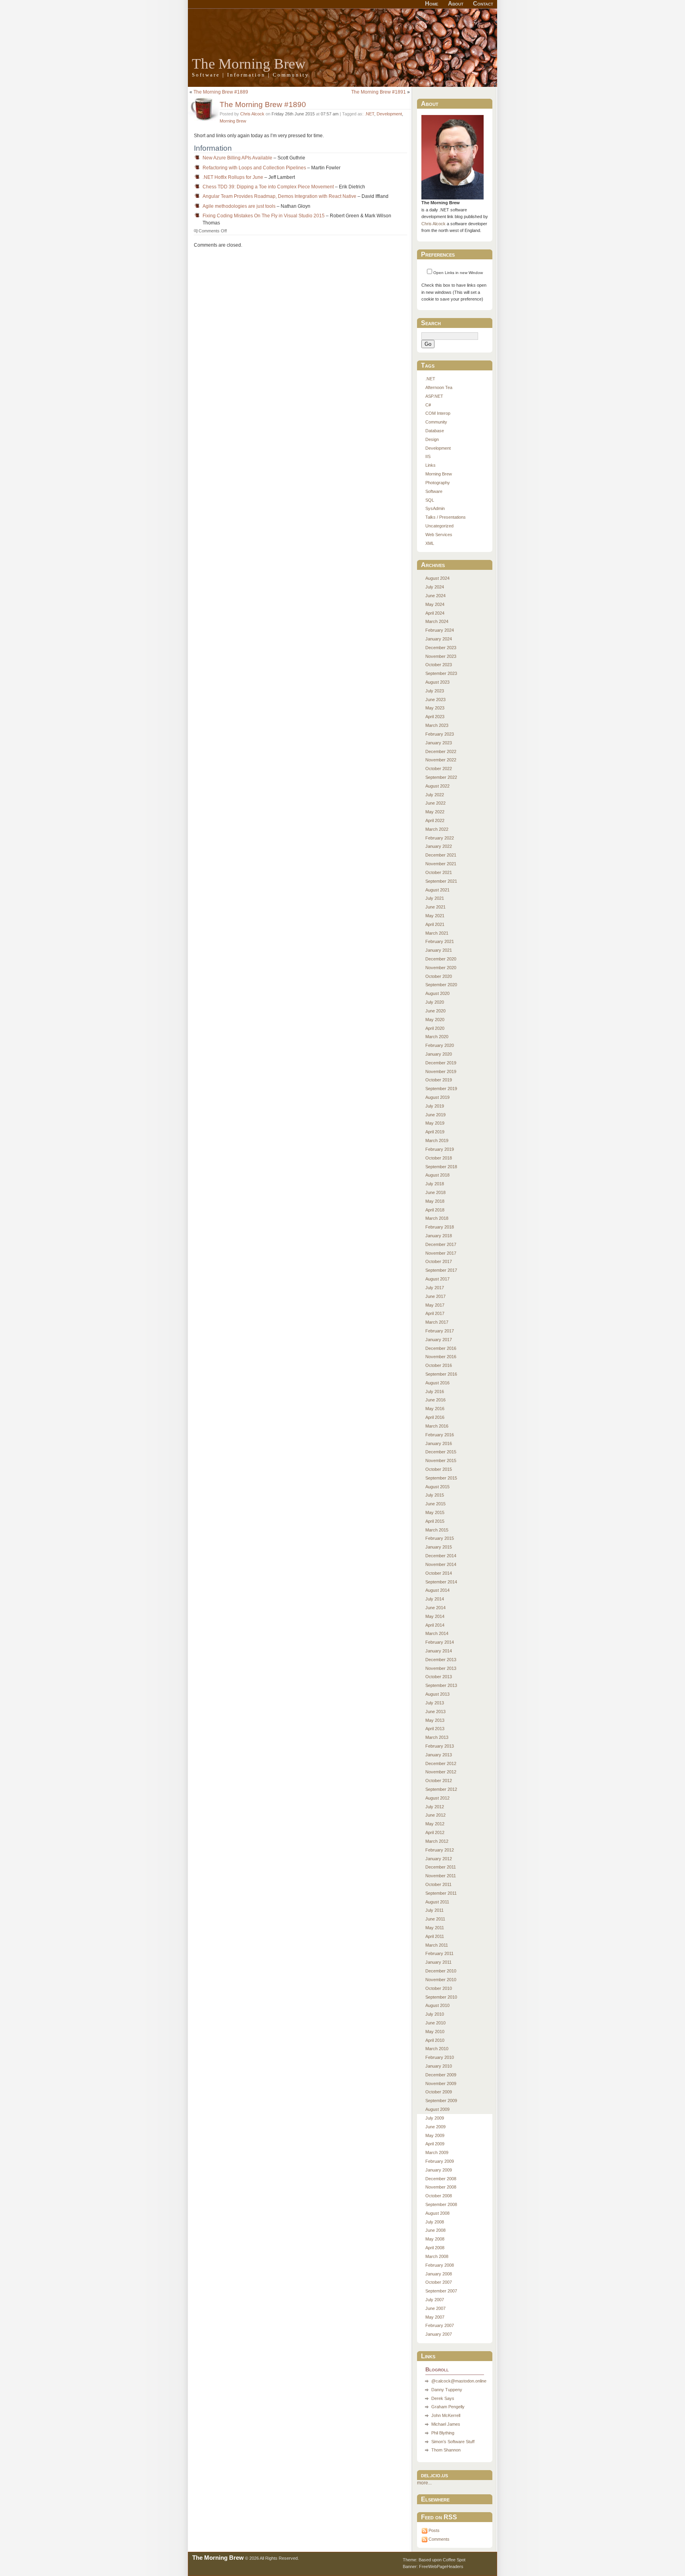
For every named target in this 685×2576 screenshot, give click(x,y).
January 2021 (439, 950)
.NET (369, 114)
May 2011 (435, 1928)
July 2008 (435, 2222)
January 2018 (439, 1236)
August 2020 (437, 993)
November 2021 (441, 864)
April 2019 (435, 1132)
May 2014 (435, 1616)
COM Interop (438, 413)
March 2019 (437, 1140)
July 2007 (435, 2300)
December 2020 (441, 959)
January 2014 (439, 1651)
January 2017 (439, 1340)
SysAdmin (435, 508)
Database (435, 431)
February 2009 (440, 2161)
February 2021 (440, 941)
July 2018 (435, 1184)
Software (434, 491)
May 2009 (435, 2135)
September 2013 (441, 1685)
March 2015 (437, 1530)
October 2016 (439, 1365)
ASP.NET (434, 396)
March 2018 (437, 1218)
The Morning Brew (249, 64)
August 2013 (437, 1694)
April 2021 (435, 924)
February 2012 (440, 1850)
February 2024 (440, 630)
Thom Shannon (446, 2450)
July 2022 (435, 795)
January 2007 (439, 2334)
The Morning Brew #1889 (221, 92)
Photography (438, 483)
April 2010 (435, 2040)
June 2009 (435, 2127)
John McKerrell (446, 2415)
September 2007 (441, 2291)
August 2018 (437, 1175)
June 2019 (435, 1115)
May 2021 (435, 916)
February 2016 (440, 1435)
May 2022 (435, 812)
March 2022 (437, 829)
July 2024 (435, 587)
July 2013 (435, 1703)
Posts (434, 2530)
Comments (439, 2539)
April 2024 (435, 613)
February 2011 (439, 1953)
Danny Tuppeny (447, 2390)
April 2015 (435, 1521)
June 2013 (435, 1712)
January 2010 (439, 2066)
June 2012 (435, 1815)
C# (428, 405)
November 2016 (441, 1357)
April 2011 (435, 1936)
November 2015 (441, 1460)
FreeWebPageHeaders (441, 2566)
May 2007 (435, 2317)
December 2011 (441, 1867)
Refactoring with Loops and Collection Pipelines (254, 168)
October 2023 (439, 665)
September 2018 (441, 1167)
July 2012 (435, 1807)
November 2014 (441, 1564)
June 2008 (435, 2230)
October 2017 (439, 1261)
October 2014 (439, 1573)
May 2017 (435, 1305)
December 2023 (441, 648)
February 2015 (440, 1538)
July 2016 (435, 1391)
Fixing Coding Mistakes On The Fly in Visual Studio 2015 (264, 216)
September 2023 (441, 673)
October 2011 (438, 1884)
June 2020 (435, 1011)
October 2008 (439, 2196)
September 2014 (441, 1582)
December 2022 (441, 751)
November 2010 (441, 1980)
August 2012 (437, 1798)
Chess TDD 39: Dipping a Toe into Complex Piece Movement (268, 187)
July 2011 (434, 1910)
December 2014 (441, 1556)
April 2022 (435, 820)
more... (424, 2483)
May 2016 (435, 1409)
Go (428, 344)
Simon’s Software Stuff (453, 2442)
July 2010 (435, 2014)
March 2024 (437, 621)
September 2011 (441, 1893)
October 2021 (439, 872)
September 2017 (441, 1270)
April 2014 (435, 1625)
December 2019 (441, 1063)
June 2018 (435, 1192)
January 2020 (439, 1054)
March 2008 (437, 2256)
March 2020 (437, 1037)
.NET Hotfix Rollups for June (233, 177)
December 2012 (441, 1763)
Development (389, 114)
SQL (430, 500)
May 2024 (435, 604)
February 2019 (440, 1149)
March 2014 (437, 1633)
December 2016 (441, 1348)
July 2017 (435, 1288)
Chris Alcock (252, 114)
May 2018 (435, 1201)
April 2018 (435, 1210)
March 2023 (437, 725)
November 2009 (441, 2083)
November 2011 (441, 1876)
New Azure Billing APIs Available (237, 158)
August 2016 (437, 1383)
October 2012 (439, 1781)
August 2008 (437, 2213)
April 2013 (435, 1729)
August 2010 (437, 2005)
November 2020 (441, 968)
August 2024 (437, 578)
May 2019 (435, 1123)
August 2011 (437, 1902)
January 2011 (438, 1962)
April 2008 (435, 2248)
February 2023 (440, 734)
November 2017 (441, 1253)
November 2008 (441, 2187)
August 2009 (437, 2109)
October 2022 (439, 769)
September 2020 (441, 985)
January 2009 (439, 2170)
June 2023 (435, 700)
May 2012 (435, 1824)
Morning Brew (233, 121)
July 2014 (435, 1599)
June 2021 (435, 907)
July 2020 (435, 1002)
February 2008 (440, 2265)
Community (436, 422)
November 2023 (441, 656)
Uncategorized (439, 526)
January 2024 (439, 639)
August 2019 (437, 1097)
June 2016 (435, 1400)
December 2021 (441, 855)
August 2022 (437, 786)
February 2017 (440, 1331)
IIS (428, 456)
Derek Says (443, 2398)
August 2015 (437, 1487)
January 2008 (439, 2274)
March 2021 (437, 933)
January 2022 (439, 846)
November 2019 (441, 1071)
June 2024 (435, 596)
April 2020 (435, 1028)
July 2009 (435, 2118)
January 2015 (439, 1547)
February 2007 (440, 2325)
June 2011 (435, 1919)
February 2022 (440, 838)
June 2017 (435, 1296)
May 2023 (435, 708)
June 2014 (435, 1608)
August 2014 (437, 1590)
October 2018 (439, 1158)
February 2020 (440, 1045)
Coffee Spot (454, 2560)
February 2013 (440, 1746)
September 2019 (441, 1089)
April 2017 (435, 1313)
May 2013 (435, 1720)
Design (432, 439)
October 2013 (439, 1677)
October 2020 (439, 976)
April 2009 (435, 2144)
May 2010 (435, 2032)
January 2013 (439, 1755)
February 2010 (440, 2057)
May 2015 (435, 1512)
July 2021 (435, 898)
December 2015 (441, 1452)
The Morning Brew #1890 (263, 104)
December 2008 (441, 2179)
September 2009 (441, 2101)
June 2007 (435, 2308)
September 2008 (441, 2204)
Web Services (439, 535)
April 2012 (435, 1832)
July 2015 (435, 1495)
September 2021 (441, 881)
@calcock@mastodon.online (459, 2381)
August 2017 (437, 1279)
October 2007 (439, 2282)
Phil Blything (443, 2433)
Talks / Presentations (446, 517)
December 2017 (441, 1244)
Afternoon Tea (439, 387)
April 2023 (435, 717)
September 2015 (441, 1478)
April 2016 (435, 1417)
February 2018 (440, 1227)
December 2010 (441, 1971)
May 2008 (435, 2239)
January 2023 (439, 743)
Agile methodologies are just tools (239, 206)
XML (430, 543)
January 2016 (439, 1443)
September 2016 (441, 1374)
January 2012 (439, 1859)
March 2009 (437, 2152)
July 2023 (435, 691)
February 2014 (440, 1642)
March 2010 (437, 2049)
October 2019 (439, 1080)
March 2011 (437, 1945)
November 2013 (441, 1668)
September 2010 (441, 1997)
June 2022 (435, 803)
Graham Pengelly (448, 2407)
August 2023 (437, 682)
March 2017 (437, 1322)
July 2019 (435, 1106)
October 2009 (439, 2092)
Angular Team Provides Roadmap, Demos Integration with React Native (279, 196)
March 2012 (437, 1841)
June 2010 (435, 2023)
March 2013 (437, 1737)
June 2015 (435, 1504)
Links (431, 465)
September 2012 (441, 1789)
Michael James (446, 2424)
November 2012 (441, 1772)
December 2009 (441, 2075)
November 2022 (441, 760)
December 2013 (441, 1660)
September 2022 (441, 777)
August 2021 (437, 890)
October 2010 (439, 1988)
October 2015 (439, 1469)
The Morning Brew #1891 (379, 92)
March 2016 (437, 1426)
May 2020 (435, 1020)
